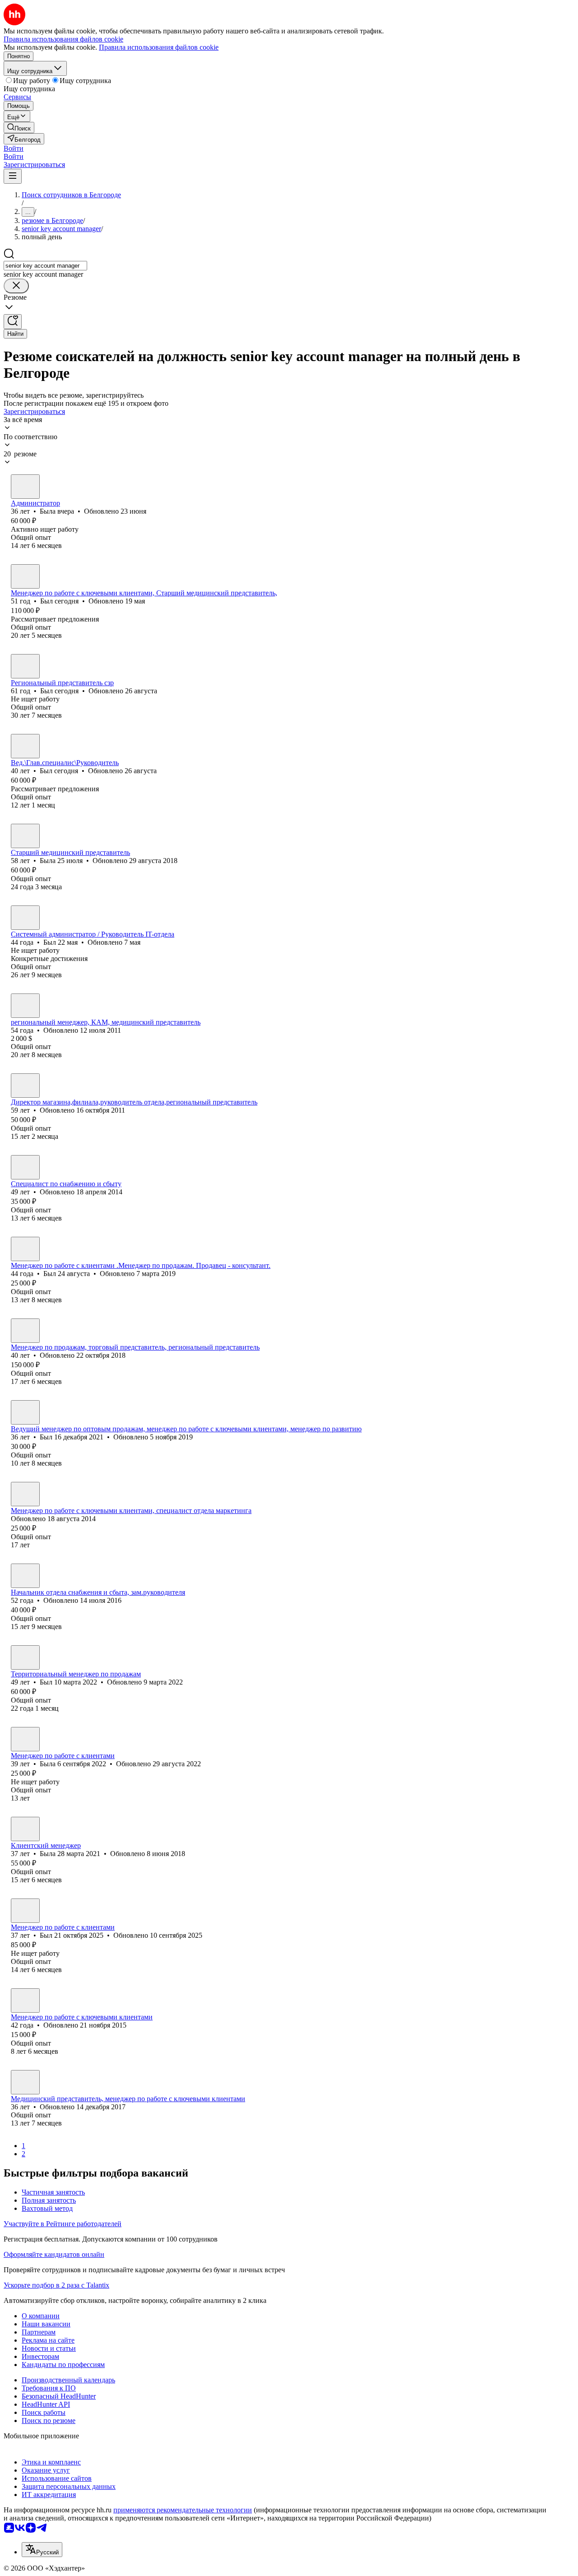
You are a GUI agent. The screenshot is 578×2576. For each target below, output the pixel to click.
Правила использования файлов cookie (159, 47)
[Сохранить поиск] (13, 322)
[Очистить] (16, 286)
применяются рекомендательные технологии (183, 2510)
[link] (19, 128)
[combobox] (45, 266)
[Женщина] (25, 487)
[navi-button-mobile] (13, 176)
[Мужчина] (25, 576)
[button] (14, 148)
